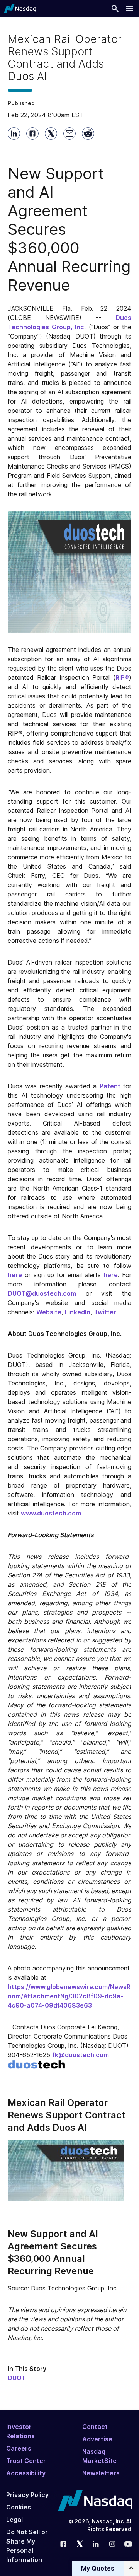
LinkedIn (78, 1312)
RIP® (122, 677)
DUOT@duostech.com (42, 1293)
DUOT (17, 2378)
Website (49, 1312)
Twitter (105, 1312)
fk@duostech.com (81, 2055)
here (15, 1275)
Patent (110, 1086)
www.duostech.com (51, 1513)
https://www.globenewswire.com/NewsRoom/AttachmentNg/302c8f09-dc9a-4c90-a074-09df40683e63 (69, 1996)
